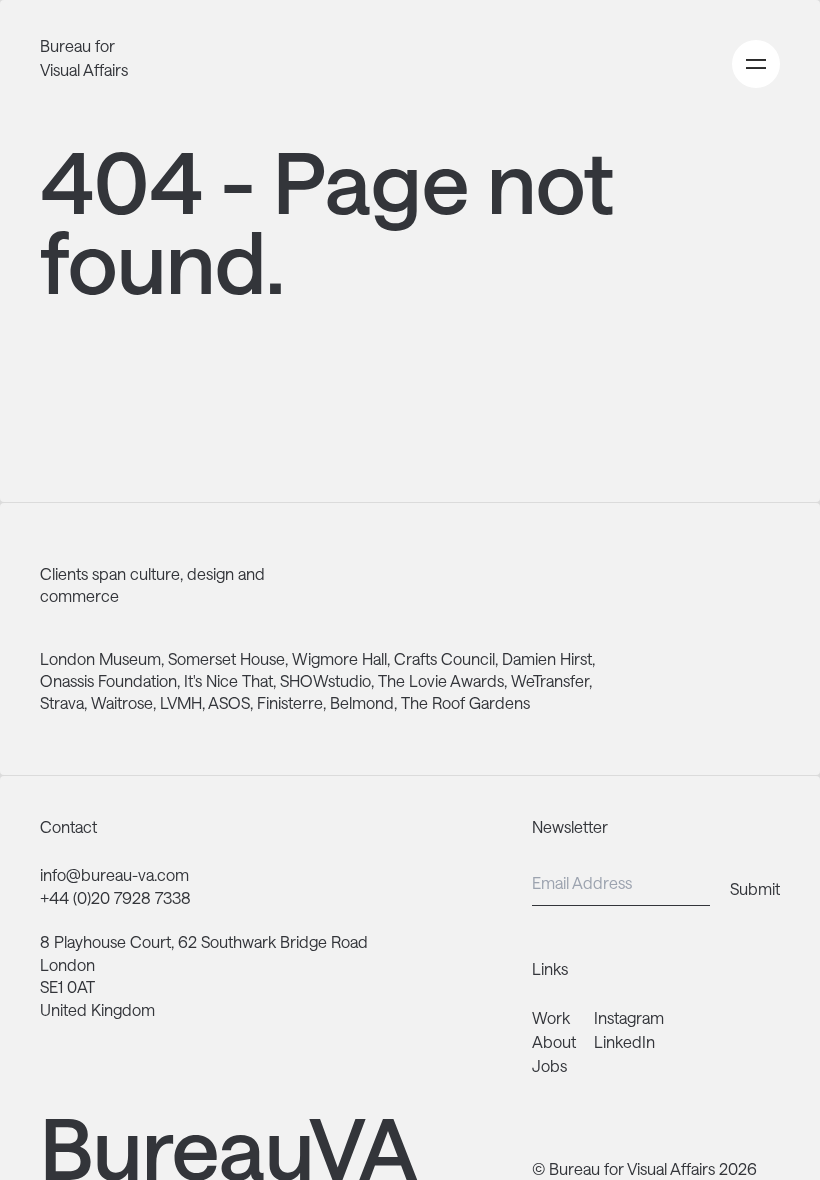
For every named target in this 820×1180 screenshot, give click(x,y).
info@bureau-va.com (114, 874)
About (554, 1041)
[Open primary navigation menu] (756, 64)
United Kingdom (97, 1009)
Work (551, 1017)
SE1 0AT (67, 986)
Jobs (549, 1065)
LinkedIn (624, 1041)
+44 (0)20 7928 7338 (115, 897)
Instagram (629, 1017)
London (67, 964)
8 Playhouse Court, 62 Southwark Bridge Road (204, 941)
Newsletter (570, 826)
